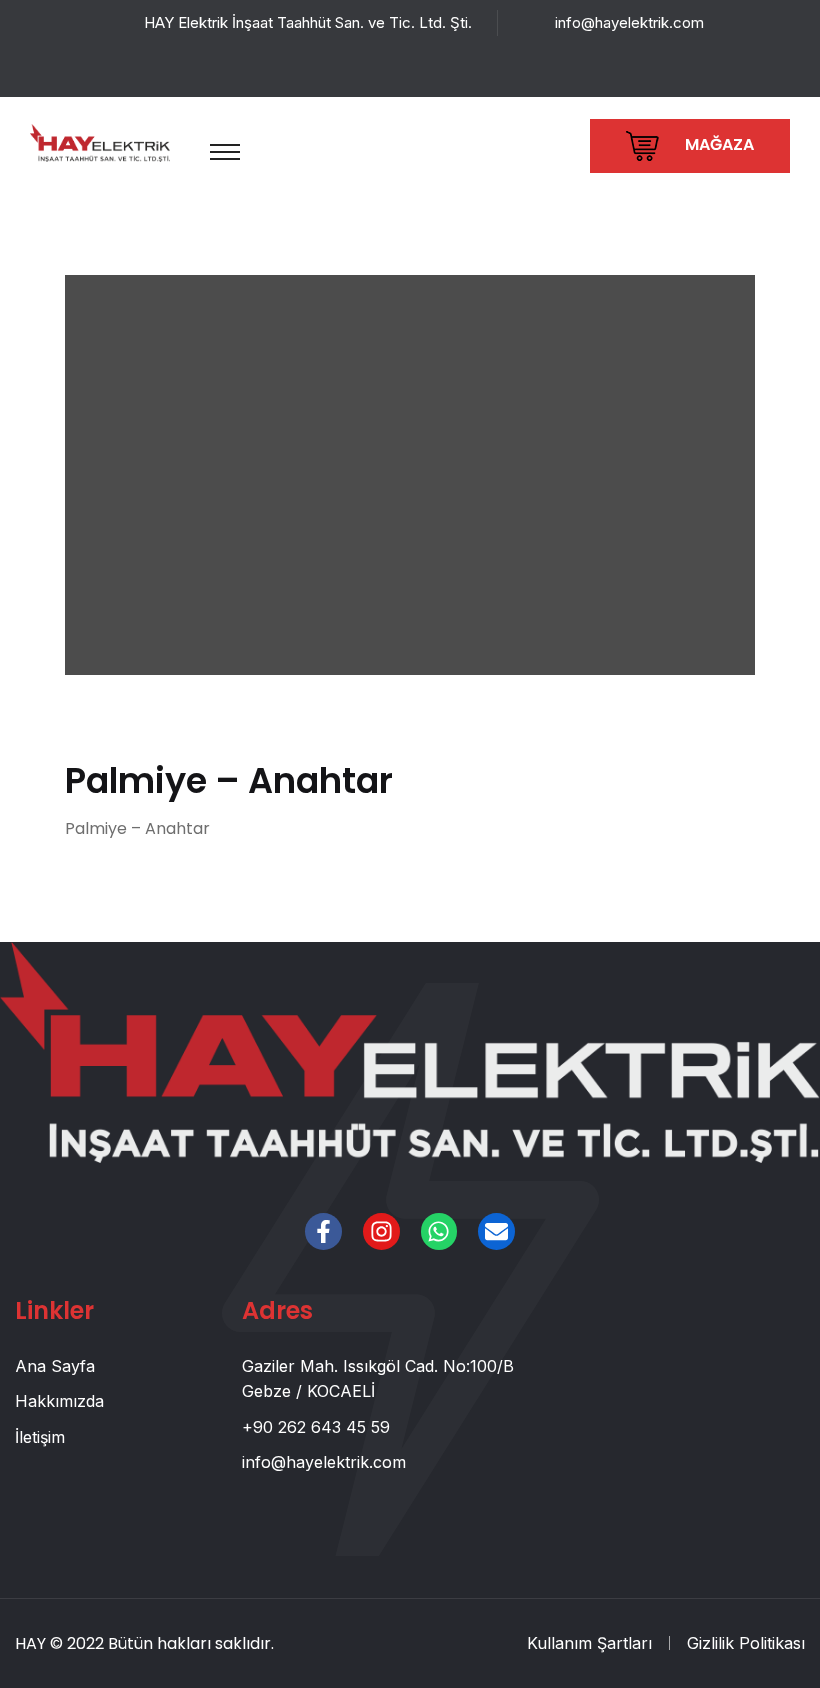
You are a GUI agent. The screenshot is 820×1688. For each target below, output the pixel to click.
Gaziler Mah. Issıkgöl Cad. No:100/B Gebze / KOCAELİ (378, 1379)
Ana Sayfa (55, 1366)
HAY (30, 1643)
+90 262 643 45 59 (316, 1427)
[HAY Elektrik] (100, 141)
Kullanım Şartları (589, 1643)
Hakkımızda (59, 1401)
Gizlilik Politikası (746, 1643)
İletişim (40, 1437)
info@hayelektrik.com (629, 22)
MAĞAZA (717, 144)
